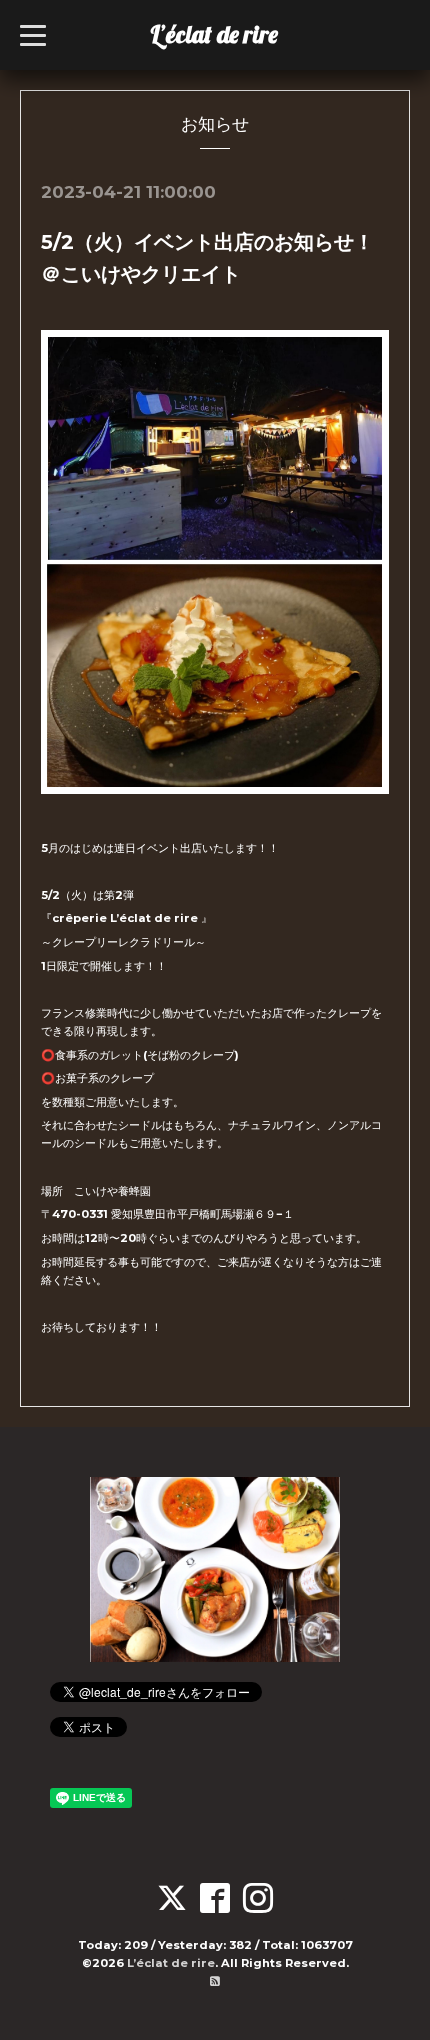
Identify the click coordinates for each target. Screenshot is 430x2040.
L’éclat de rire (214, 34)
